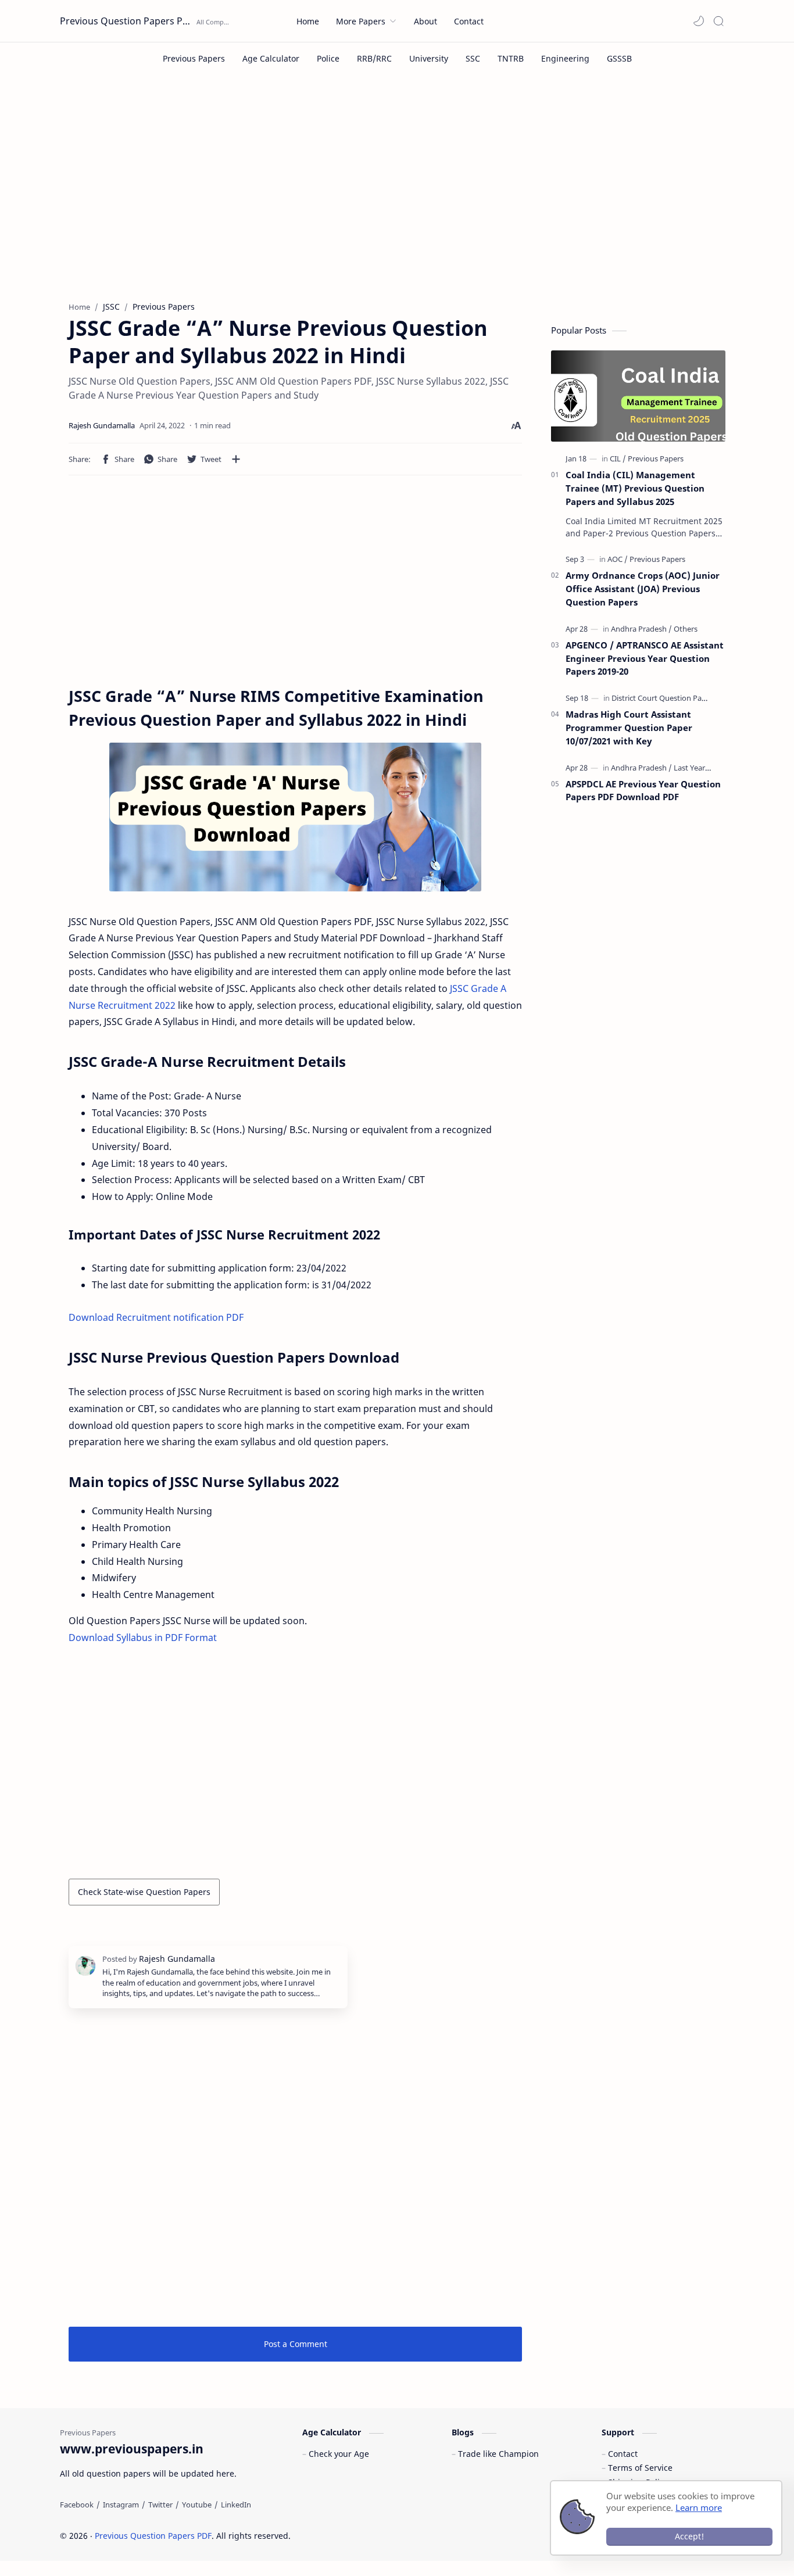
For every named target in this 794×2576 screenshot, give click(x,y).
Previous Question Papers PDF (127, 21)
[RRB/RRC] (374, 58)
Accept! (689, 2536)
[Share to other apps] (236, 459)
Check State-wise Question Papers (144, 1892)
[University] (429, 58)
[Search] (718, 21)
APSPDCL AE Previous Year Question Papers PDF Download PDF (643, 791)
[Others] (686, 629)
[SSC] (473, 58)
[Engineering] (565, 58)
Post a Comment (296, 2344)
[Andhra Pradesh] (641, 629)
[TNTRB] (511, 58)
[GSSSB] (619, 58)
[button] (699, 21)
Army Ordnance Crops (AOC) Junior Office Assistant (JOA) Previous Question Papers (643, 589)
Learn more (699, 2507)
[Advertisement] (397, 196)
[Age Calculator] (271, 58)
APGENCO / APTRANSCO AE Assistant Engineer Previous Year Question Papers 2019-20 (645, 658)
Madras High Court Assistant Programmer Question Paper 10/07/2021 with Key (629, 728)
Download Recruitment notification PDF (156, 1317)
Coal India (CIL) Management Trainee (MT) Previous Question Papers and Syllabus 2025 (635, 488)
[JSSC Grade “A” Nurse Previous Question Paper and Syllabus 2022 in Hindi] (295, 817)
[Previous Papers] (194, 58)
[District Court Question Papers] (664, 698)
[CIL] (618, 458)
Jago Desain (369, 2536)
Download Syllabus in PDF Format (143, 1638)
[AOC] (618, 559)
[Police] (328, 58)
